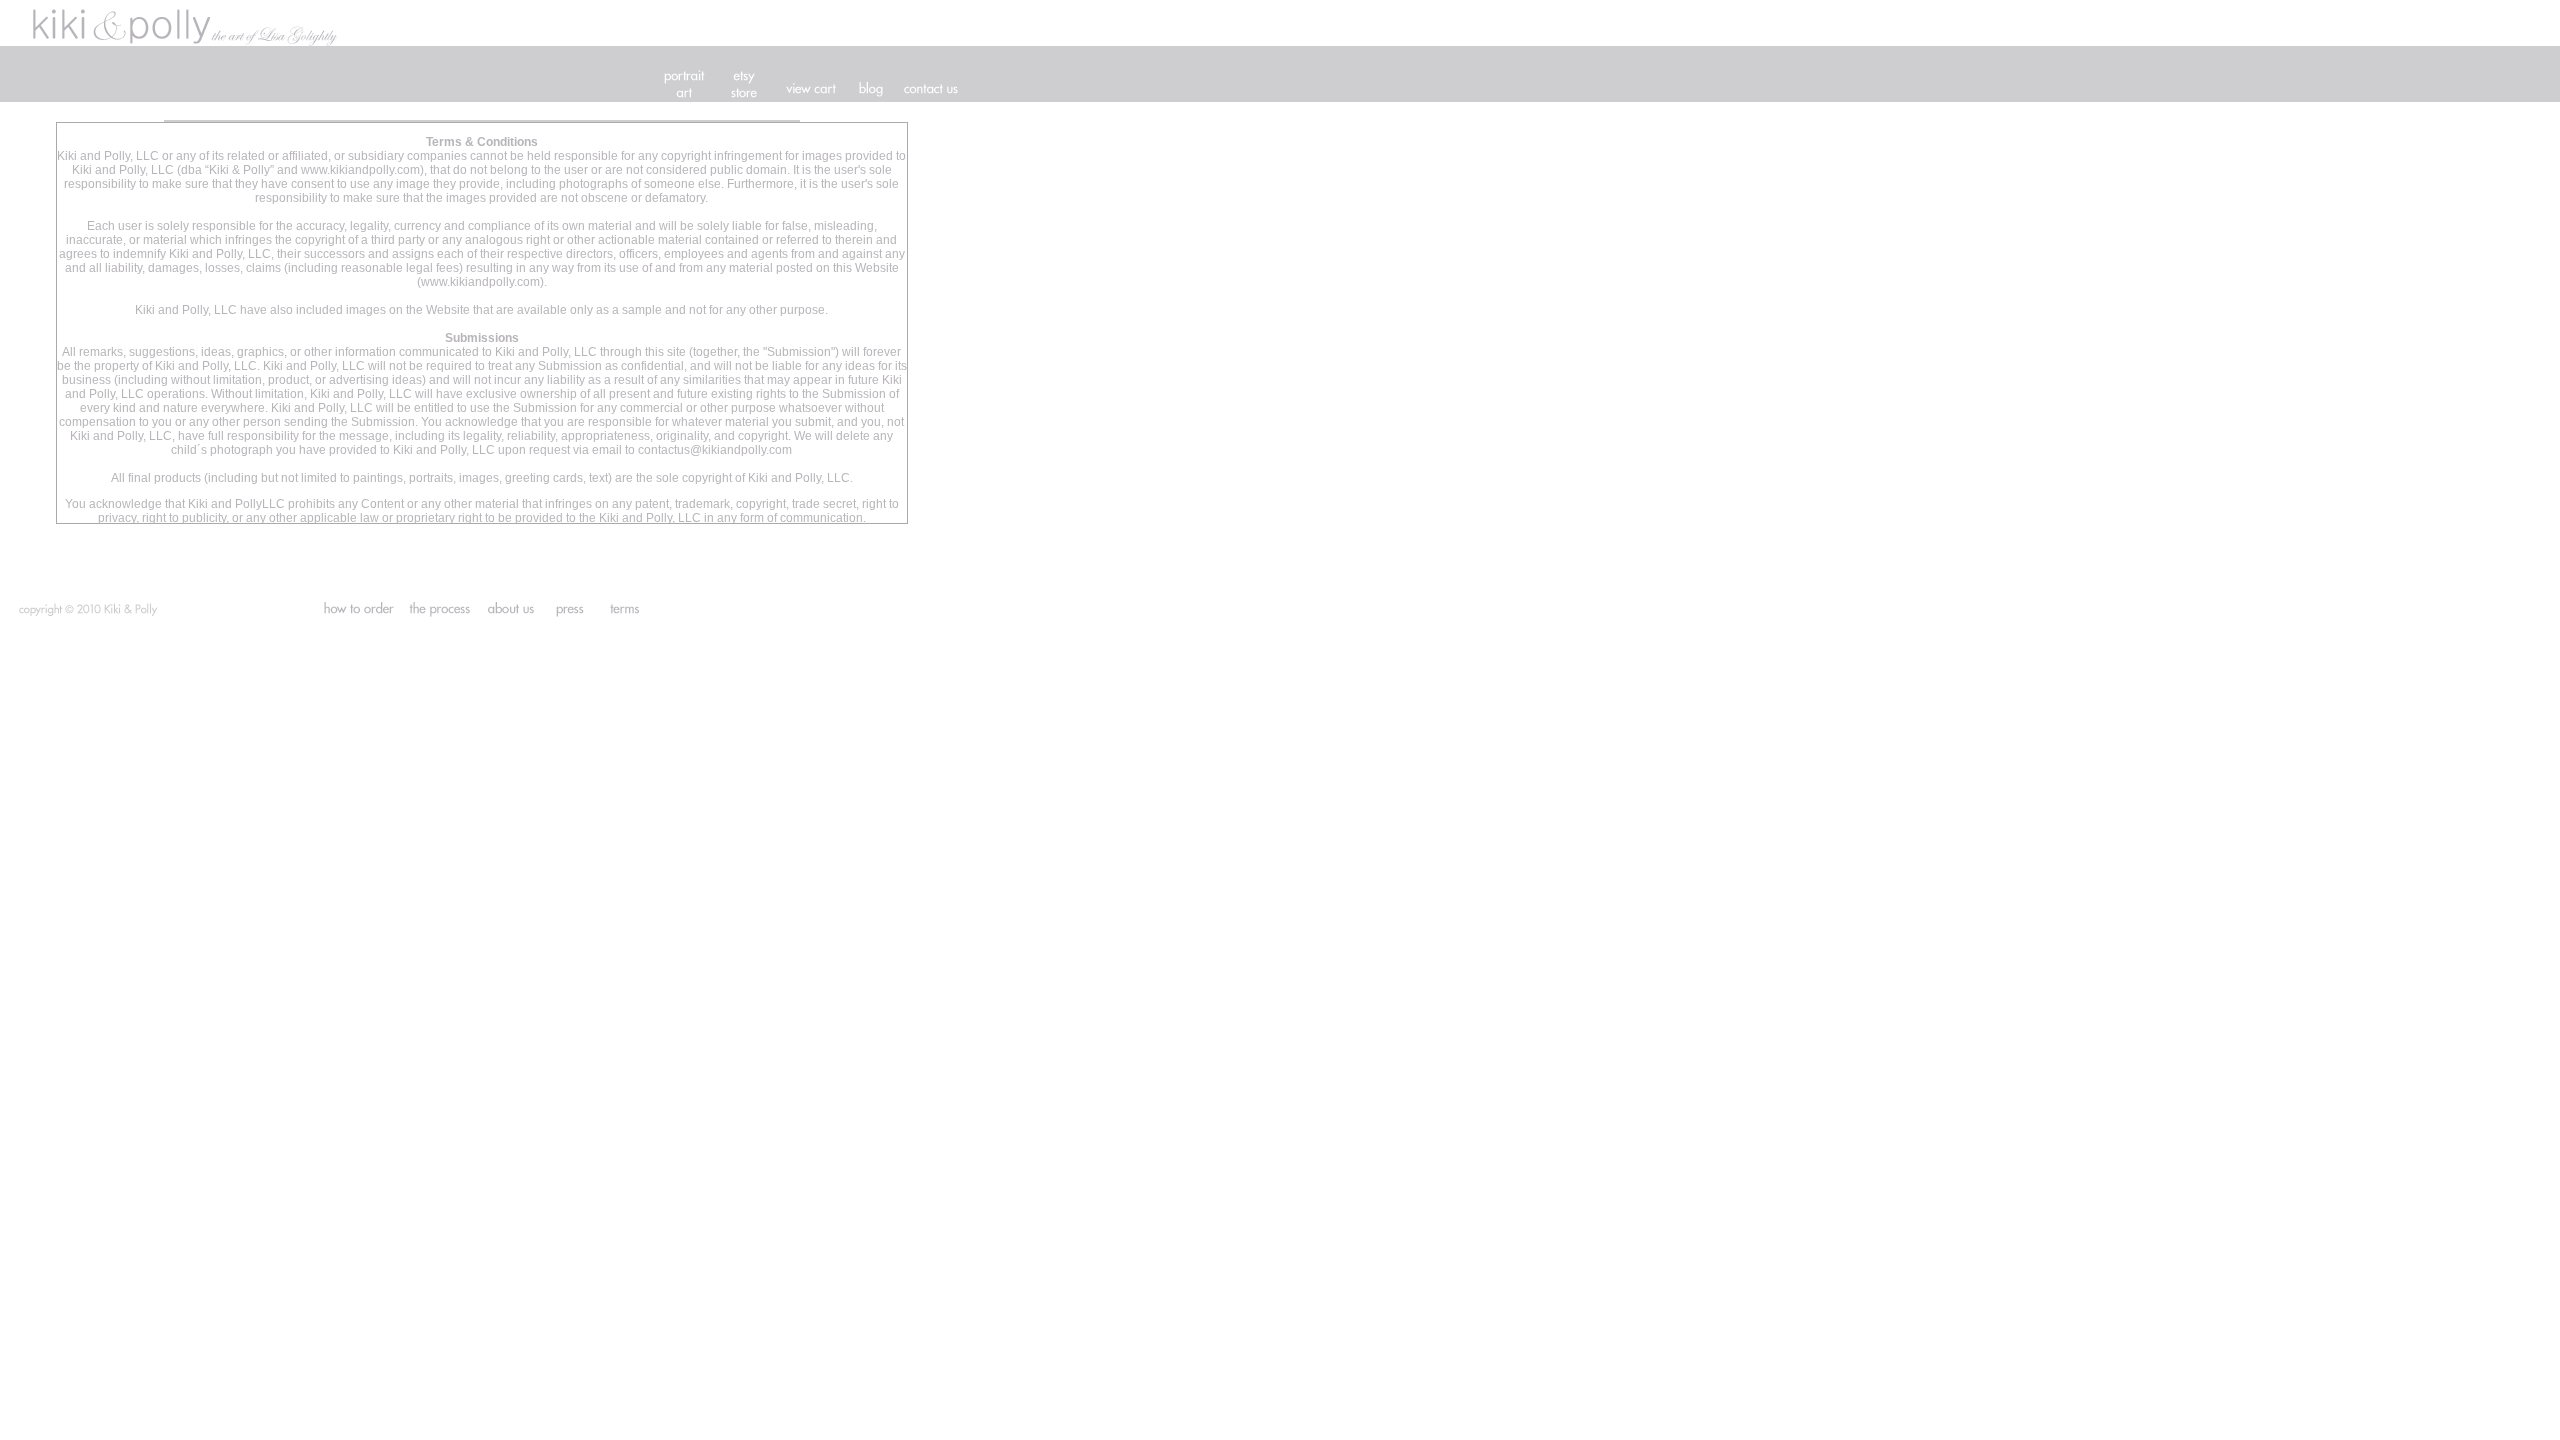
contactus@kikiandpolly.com (715, 450)
